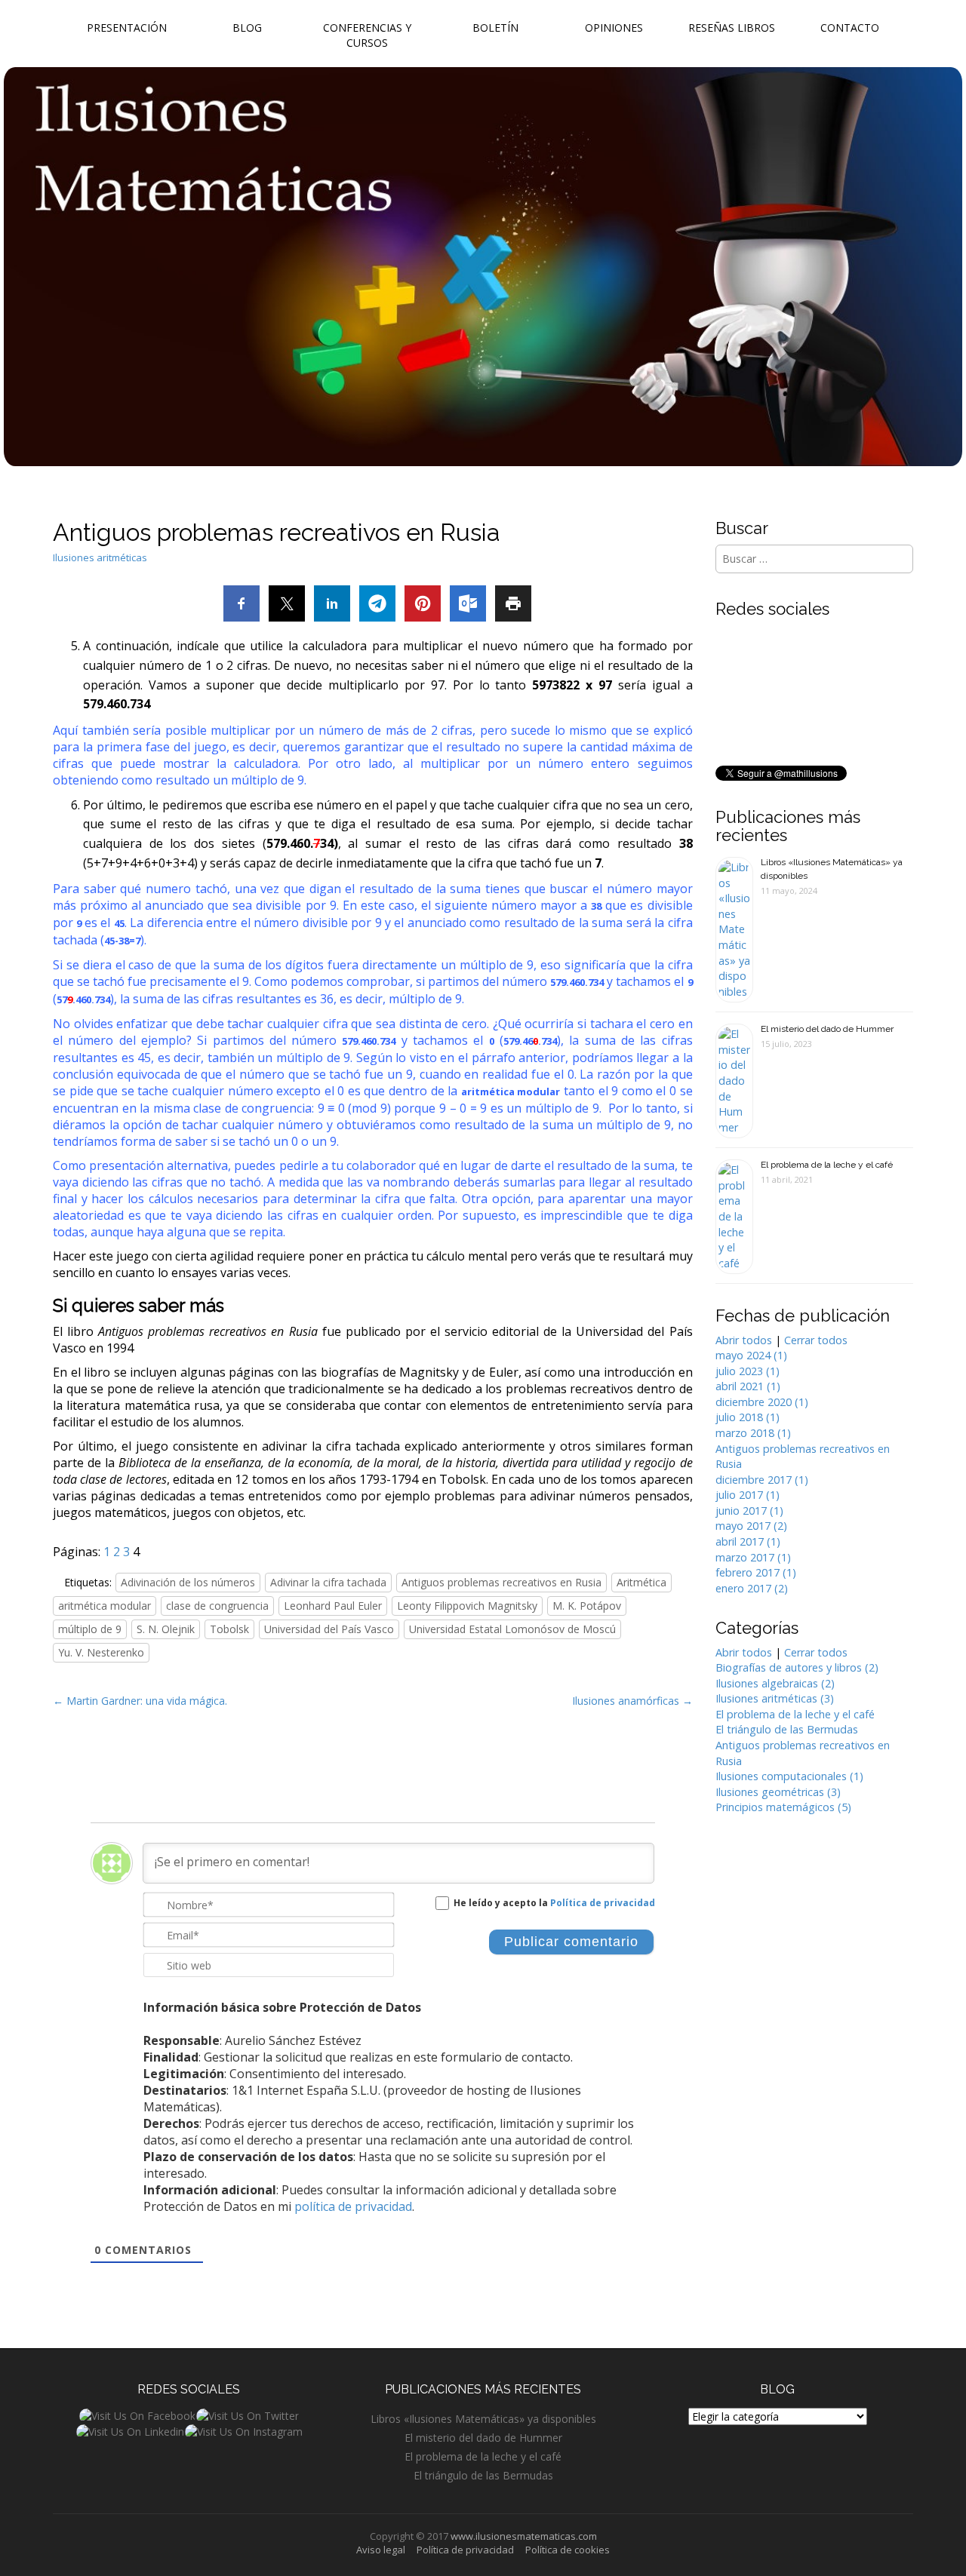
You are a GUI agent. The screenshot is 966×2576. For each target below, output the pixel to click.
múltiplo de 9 (90, 1629)
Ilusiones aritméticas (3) (775, 1698)
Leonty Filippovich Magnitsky (467, 1606)
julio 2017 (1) (748, 1495)
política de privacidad (353, 2206)
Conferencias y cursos (367, 35)
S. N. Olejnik (166, 1629)
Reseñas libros (732, 28)
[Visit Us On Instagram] (243, 2431)
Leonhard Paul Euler (333, 1606)
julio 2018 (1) (748, 1417)
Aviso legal (381, 2550)
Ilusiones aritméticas (100, 557)
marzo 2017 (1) (753, 1557)
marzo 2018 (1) (753, 1433)
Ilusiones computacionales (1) (789, 1776)
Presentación (127, 28)
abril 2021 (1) (748, 1386)
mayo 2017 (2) (751, 1526)
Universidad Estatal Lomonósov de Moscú (512, 1629)
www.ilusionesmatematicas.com (524, 2536)
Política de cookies (568, 2550)
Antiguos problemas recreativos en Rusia (501, 1582)
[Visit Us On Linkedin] (130, 2431)
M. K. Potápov (587, 1606)
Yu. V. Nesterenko (101, 1652)
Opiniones (614, 28)
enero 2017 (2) (752, 1588)
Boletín (495, 28)
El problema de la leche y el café (827, 1165)
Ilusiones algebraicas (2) (775, 1683)
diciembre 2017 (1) (762, 1480)
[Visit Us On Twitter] (247, 2415)
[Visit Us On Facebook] (137, 2415)
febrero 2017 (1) (756, 1572)
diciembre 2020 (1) (762, 1402)
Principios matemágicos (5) (783, 1807)
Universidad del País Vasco (329, 1629)
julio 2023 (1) (748, 1371)
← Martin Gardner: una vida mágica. (140, 1701)
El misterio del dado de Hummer (827, 1029)
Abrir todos (744, 1340)
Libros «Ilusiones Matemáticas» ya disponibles (483, 2419)
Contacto (850, 28)
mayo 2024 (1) (751, 1355)
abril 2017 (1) (748, 1541)
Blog (247, 28)
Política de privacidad (603, 1903)
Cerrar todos (816, 1340)
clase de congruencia (217, 1606)
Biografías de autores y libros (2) (797, 1667)
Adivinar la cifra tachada (328, 1582)
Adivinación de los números (188, 1582)
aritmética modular (511, 1091)
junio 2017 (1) (749, 1511)
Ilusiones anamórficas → (632, 1701)
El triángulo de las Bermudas (787, 1729)
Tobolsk (229, 1629)
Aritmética (641, 1582)
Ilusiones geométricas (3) (778, 1792)
